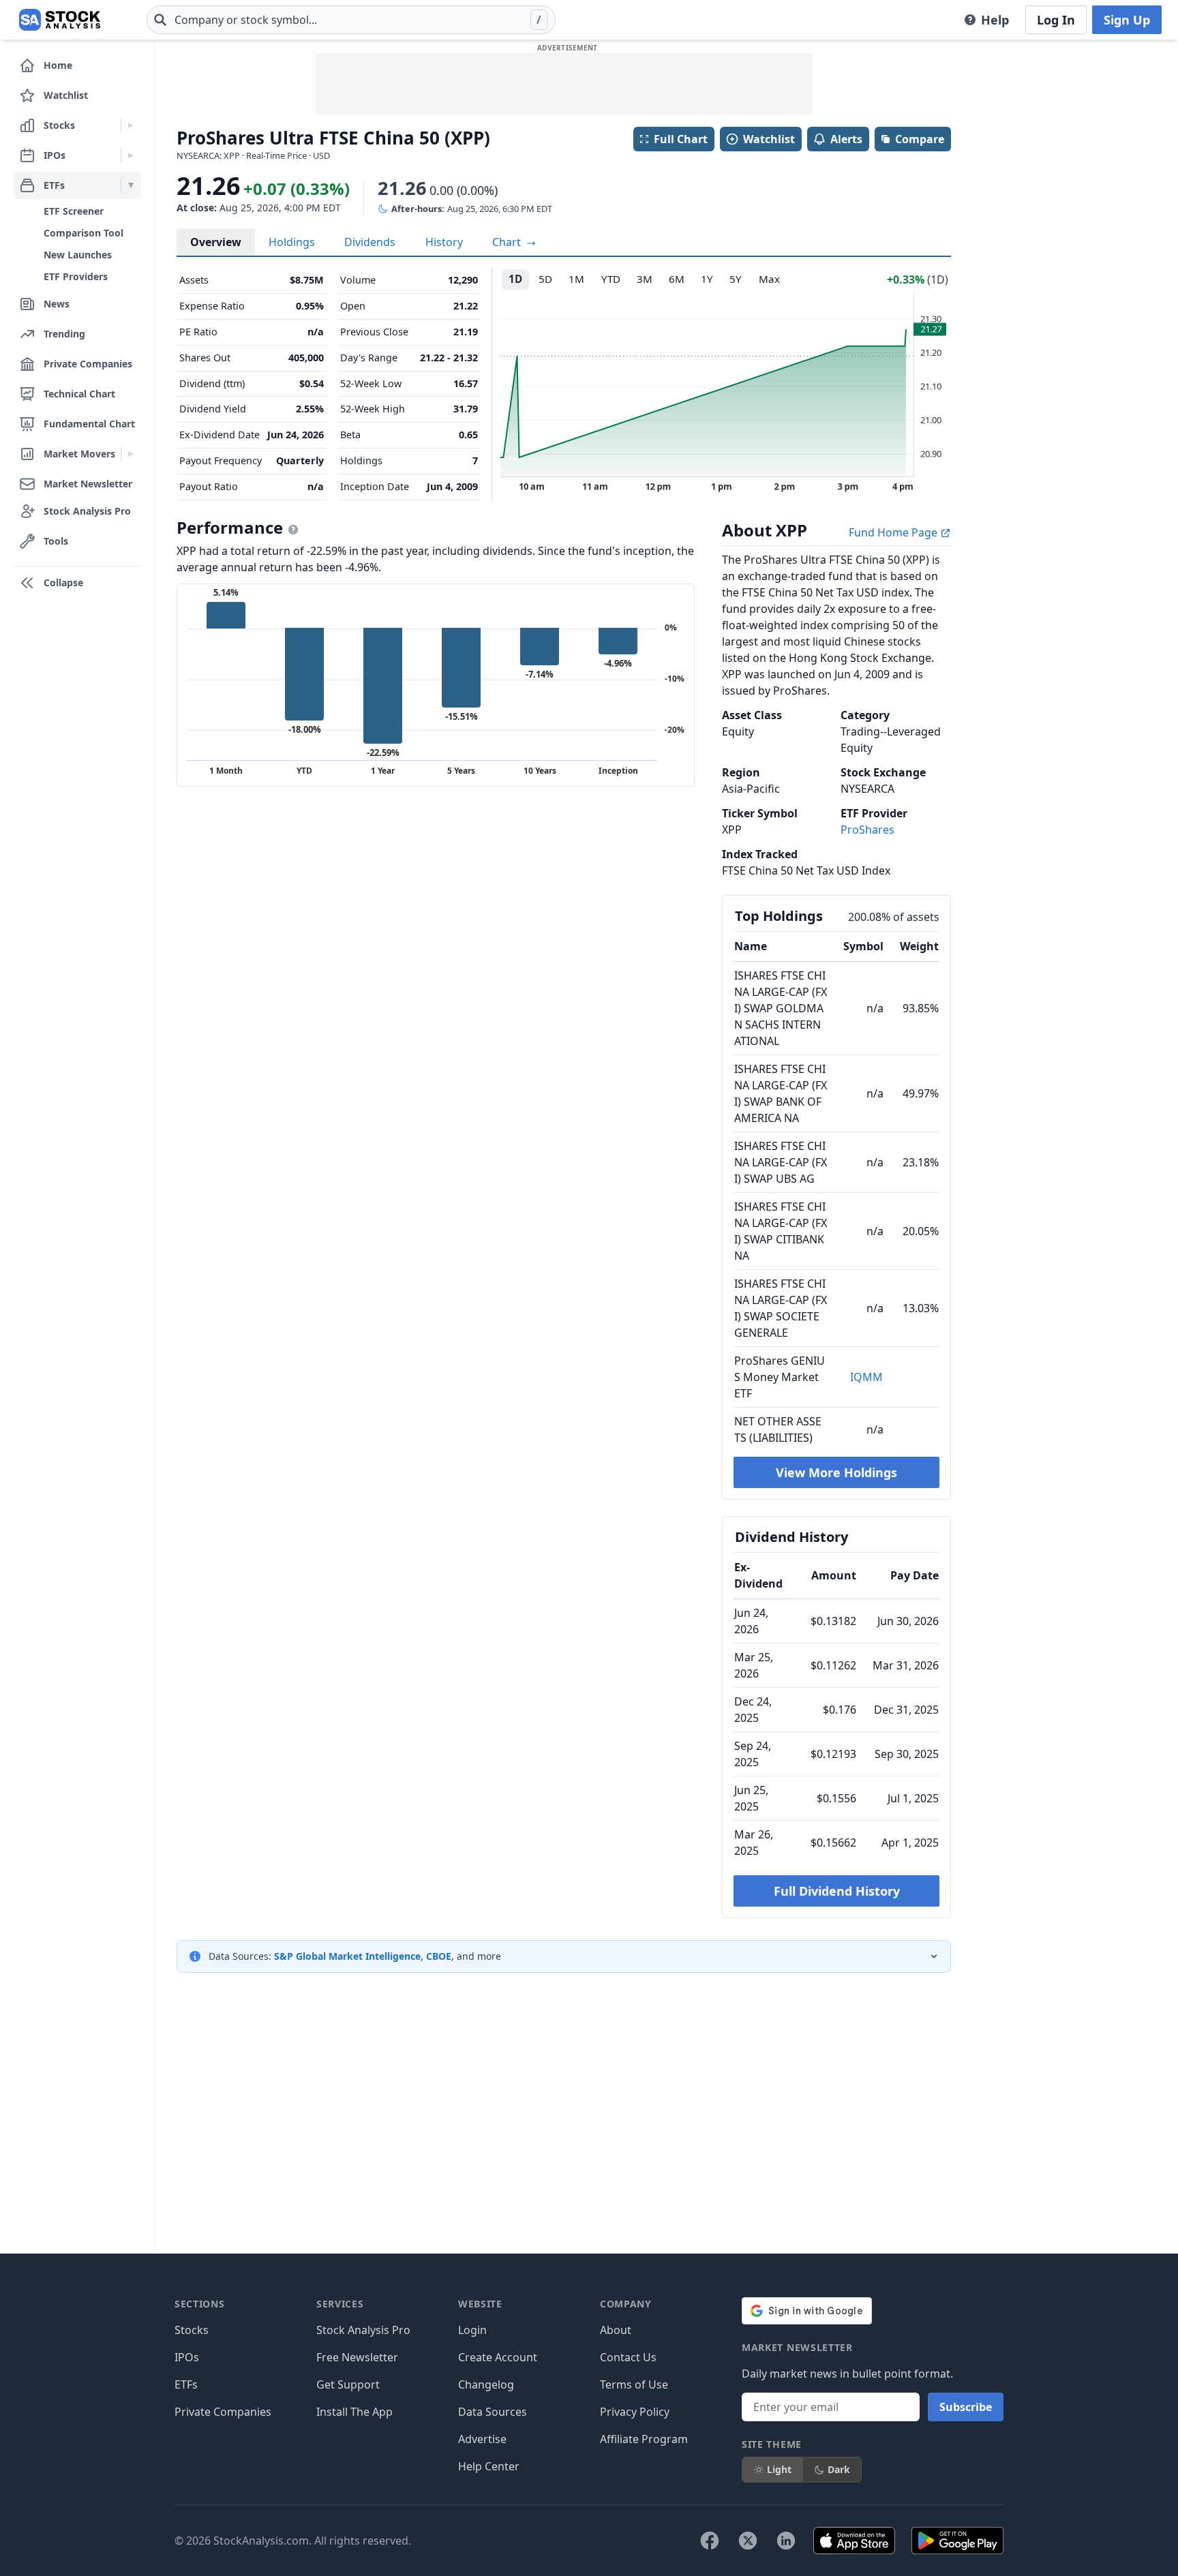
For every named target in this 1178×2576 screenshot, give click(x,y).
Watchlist (769, 139)
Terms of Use (634, 2384)
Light (779, 2469)
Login (472, 2330)
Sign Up (1127, 20)
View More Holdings (836, 1472)
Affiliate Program (644, 2439)
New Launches (78, 255)
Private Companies (223, 2412)
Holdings (292, 242)
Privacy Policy (635, 2412)
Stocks (192, 2330)
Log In (1056, 20)
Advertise (482, 2439)
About (616, 2330)
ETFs (186, 2384)
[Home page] (60, 20)
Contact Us (628, 2357)
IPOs (187, 2357)
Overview (216, 242)
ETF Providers (76, 276)
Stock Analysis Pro (363, 2330)
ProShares (867, 830)
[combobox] (351, 20)
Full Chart (681, 139)
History (444, 242)
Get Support (348, 2384)
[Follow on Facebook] (710, 2541)
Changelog (486, 2384)
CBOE (439, 1956)
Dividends (370, 242)
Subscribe (966, 2407)
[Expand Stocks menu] (131, 125)
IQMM (866, 1377)
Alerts (846, 139)
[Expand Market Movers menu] (131, 454)
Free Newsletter (357, 2357)
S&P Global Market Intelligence (347, 1956)
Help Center (489, 2466)
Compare (920, 139)
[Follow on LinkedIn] (786, 2541)
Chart (508, 242)
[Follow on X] (748, 2541)
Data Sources (493, 2412)
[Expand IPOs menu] (131, 155)
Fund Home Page (894, 532)
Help (995, 20)
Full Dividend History (837, 1891)
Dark (839, 2469)
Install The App (354, 2412)
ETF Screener (74, 211)
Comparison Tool (84, 233)
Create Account (498, 2357)
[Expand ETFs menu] (131, 185)
